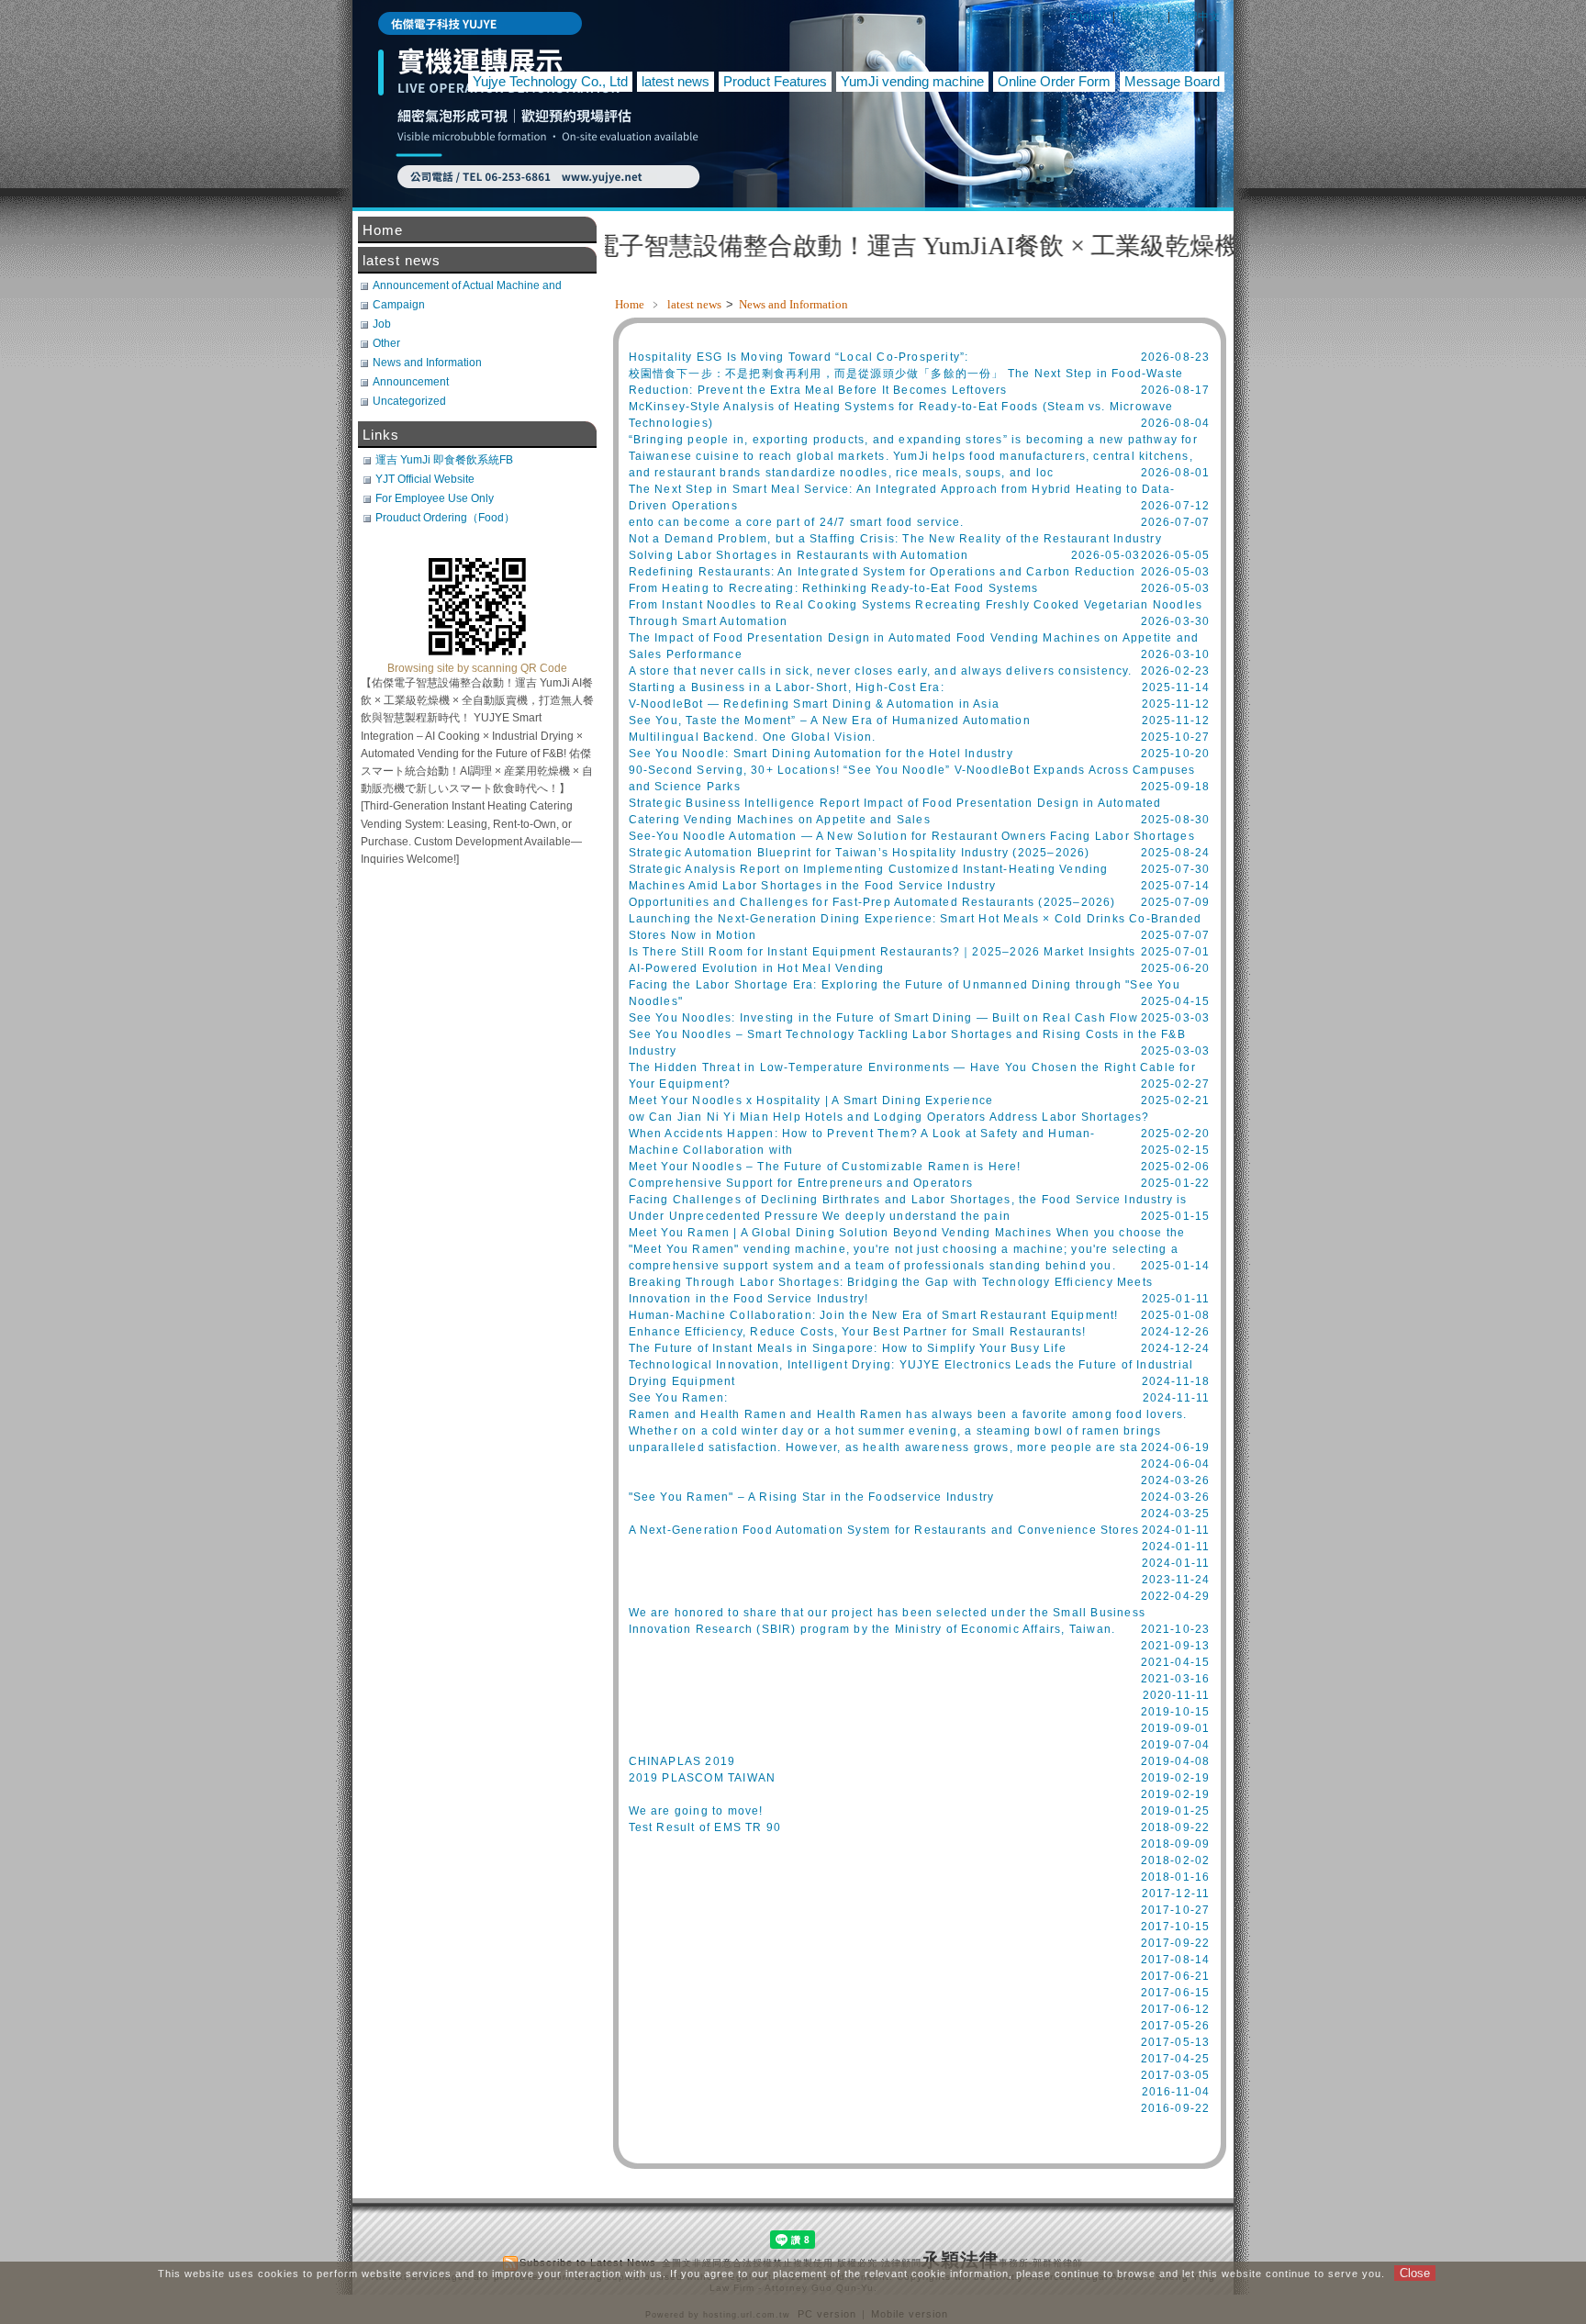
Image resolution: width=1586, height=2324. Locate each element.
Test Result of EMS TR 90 (705, 1827)
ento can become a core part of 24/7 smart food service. (797, 522)
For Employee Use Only (435, 498)
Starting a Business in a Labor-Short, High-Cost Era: (787, 687)
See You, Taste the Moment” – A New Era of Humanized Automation (830, 721)
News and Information (793, 304)
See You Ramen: (679, 1398)
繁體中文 (1143, 17)
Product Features (775, 81)
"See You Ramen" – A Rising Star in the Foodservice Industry (812, 1497)
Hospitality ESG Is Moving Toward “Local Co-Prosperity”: (799, 357)
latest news (676, 81)
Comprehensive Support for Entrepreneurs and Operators (801, 1183)
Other (386, 343)
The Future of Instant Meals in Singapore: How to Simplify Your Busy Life (848, 1348)
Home (630, 304)
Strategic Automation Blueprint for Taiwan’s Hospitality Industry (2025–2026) (860, 853)
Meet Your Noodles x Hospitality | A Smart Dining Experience (811, 1101)
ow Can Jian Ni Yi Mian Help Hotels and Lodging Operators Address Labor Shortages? (889, 1117)
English (1088, 17)
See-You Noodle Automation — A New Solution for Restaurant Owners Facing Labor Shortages (912, 836)
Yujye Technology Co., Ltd (550, 81)
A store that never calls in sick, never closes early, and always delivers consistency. (881, 671)
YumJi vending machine (912, 81)
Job (382, 324)
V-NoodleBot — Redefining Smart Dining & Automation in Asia (815, 704)
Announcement (411, 382)
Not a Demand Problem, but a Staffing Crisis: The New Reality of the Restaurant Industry (895, 539)
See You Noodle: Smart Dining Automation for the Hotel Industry (821, 754)
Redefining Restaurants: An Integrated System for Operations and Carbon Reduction (882, 572)
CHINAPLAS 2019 (682, 1761)
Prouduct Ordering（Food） (445, 518)
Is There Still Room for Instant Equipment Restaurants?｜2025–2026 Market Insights (882, 952)
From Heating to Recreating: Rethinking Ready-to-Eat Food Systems (834, 588)
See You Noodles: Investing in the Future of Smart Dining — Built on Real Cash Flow (883, 1018)
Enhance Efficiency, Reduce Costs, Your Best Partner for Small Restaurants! (858, 1332)
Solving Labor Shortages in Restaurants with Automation (799, 555)
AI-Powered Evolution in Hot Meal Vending (757, 968)
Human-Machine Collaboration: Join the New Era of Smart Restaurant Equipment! (874, 1315)
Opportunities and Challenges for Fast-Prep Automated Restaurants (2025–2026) (872, 902)
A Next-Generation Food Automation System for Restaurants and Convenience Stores (884, 1530)
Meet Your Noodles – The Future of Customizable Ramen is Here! (825, 1167)
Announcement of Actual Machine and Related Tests (467, 285)
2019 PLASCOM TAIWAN (703, 1778)
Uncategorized (409, 401)
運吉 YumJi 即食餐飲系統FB (444, 460)
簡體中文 (1198, 17)
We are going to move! (696, 1811)
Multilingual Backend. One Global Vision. (753, 737)
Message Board (1172, 81)
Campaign (399, 305)
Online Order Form (1054, 81)
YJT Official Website (425, 479)
